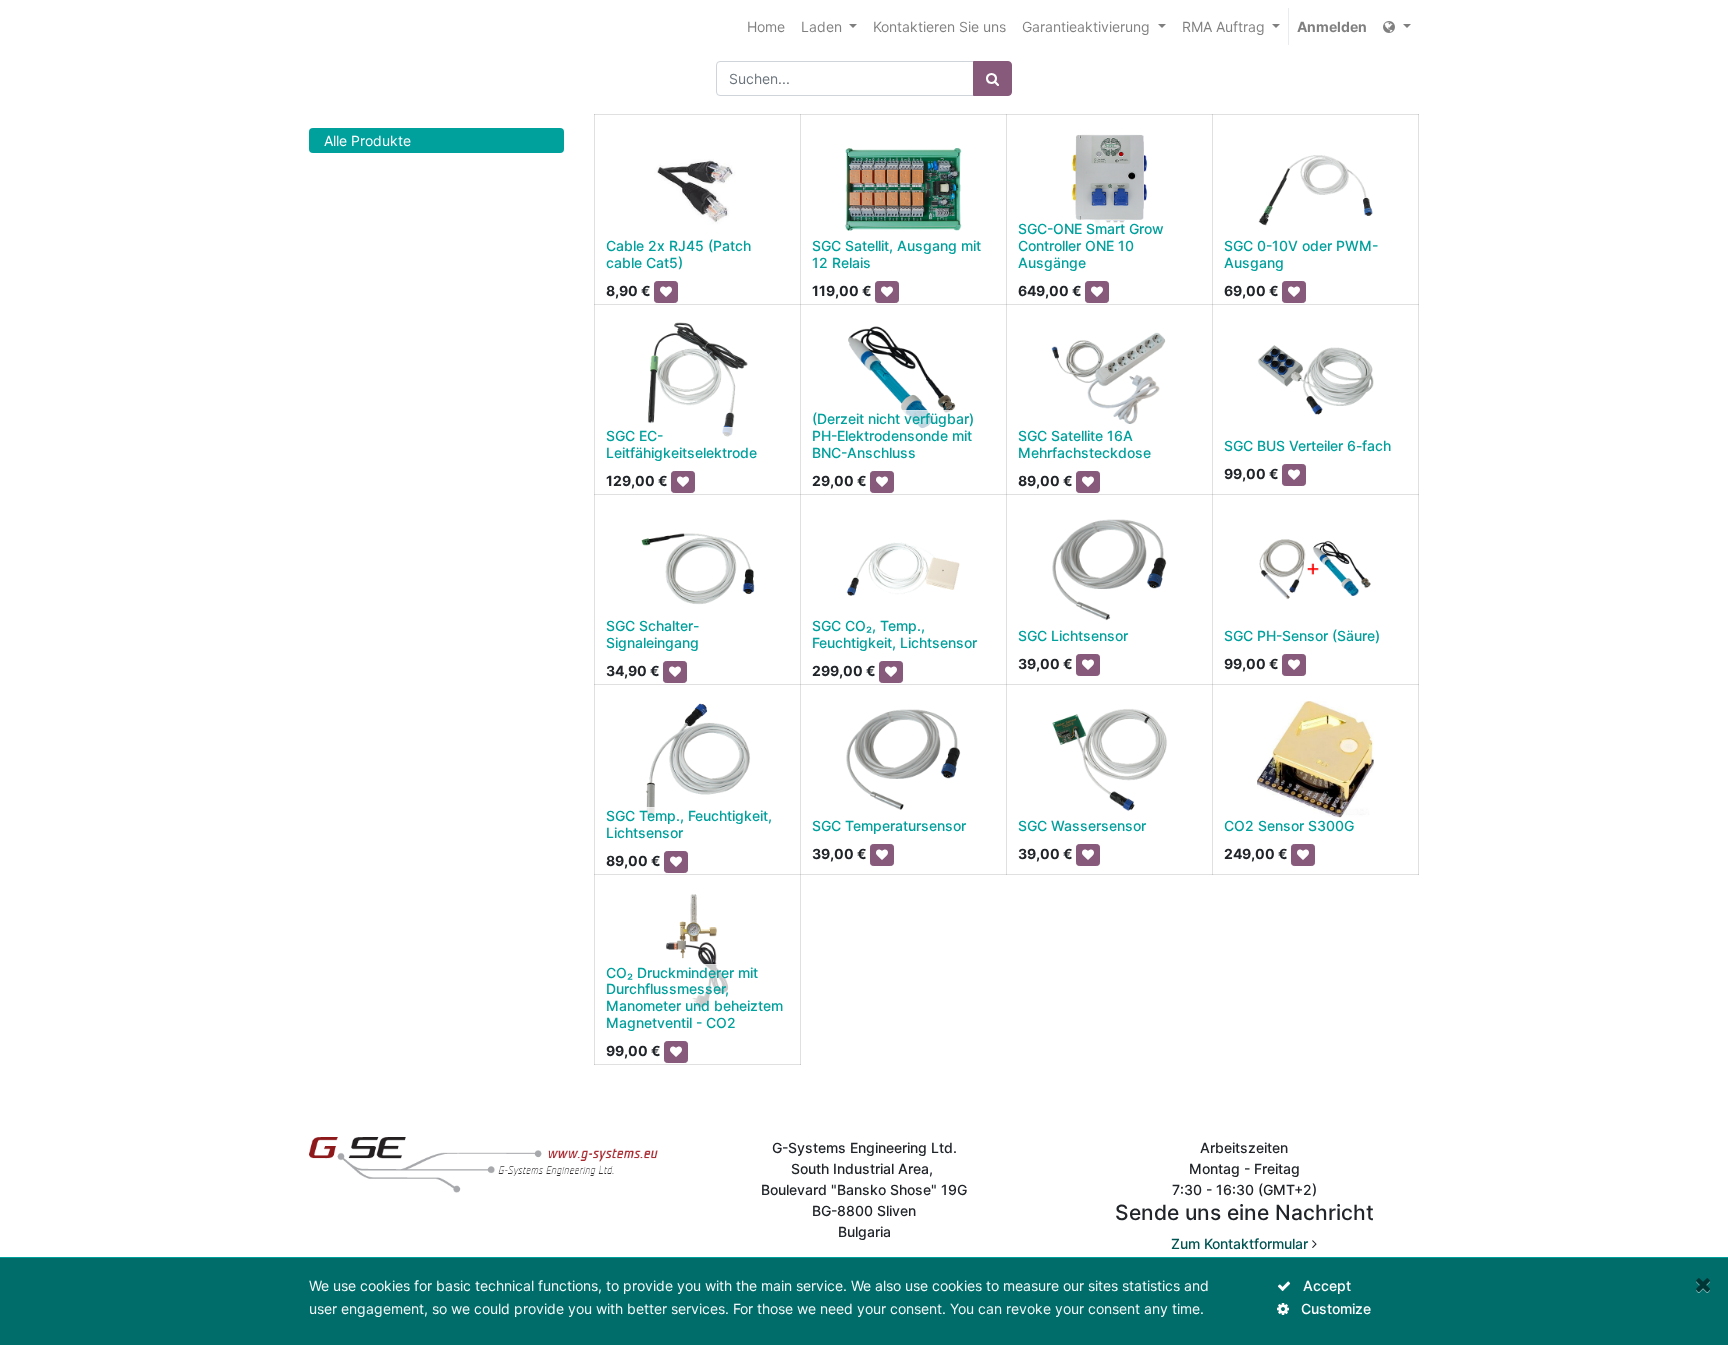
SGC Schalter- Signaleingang (652, 634)
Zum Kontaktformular (1239, 1243)
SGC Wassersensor (1082, 825)
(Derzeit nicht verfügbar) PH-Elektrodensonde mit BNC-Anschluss (893, 435)
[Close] (1703, 1284)
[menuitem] (766, 26)
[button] (666, 292)
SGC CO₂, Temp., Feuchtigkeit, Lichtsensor (894, 634)
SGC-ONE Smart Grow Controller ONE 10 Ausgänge (1091, 245)
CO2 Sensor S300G (1289, 825)
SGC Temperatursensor (889, 825)
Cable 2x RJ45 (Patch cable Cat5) (678, 254)
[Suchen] (992, 78)
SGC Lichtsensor (1073, 635)
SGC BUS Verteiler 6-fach (1307, 445)
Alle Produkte (367, 140)
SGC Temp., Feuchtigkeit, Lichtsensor (689, 824)
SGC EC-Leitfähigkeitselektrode (681, 444)
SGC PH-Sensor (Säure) (1302, 635)
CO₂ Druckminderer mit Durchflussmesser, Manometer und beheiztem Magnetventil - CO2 (694, 997)
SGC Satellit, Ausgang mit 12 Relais (896, 254)
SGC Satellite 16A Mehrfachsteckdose (1084, 444)
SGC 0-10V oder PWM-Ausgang (1301, 254)
